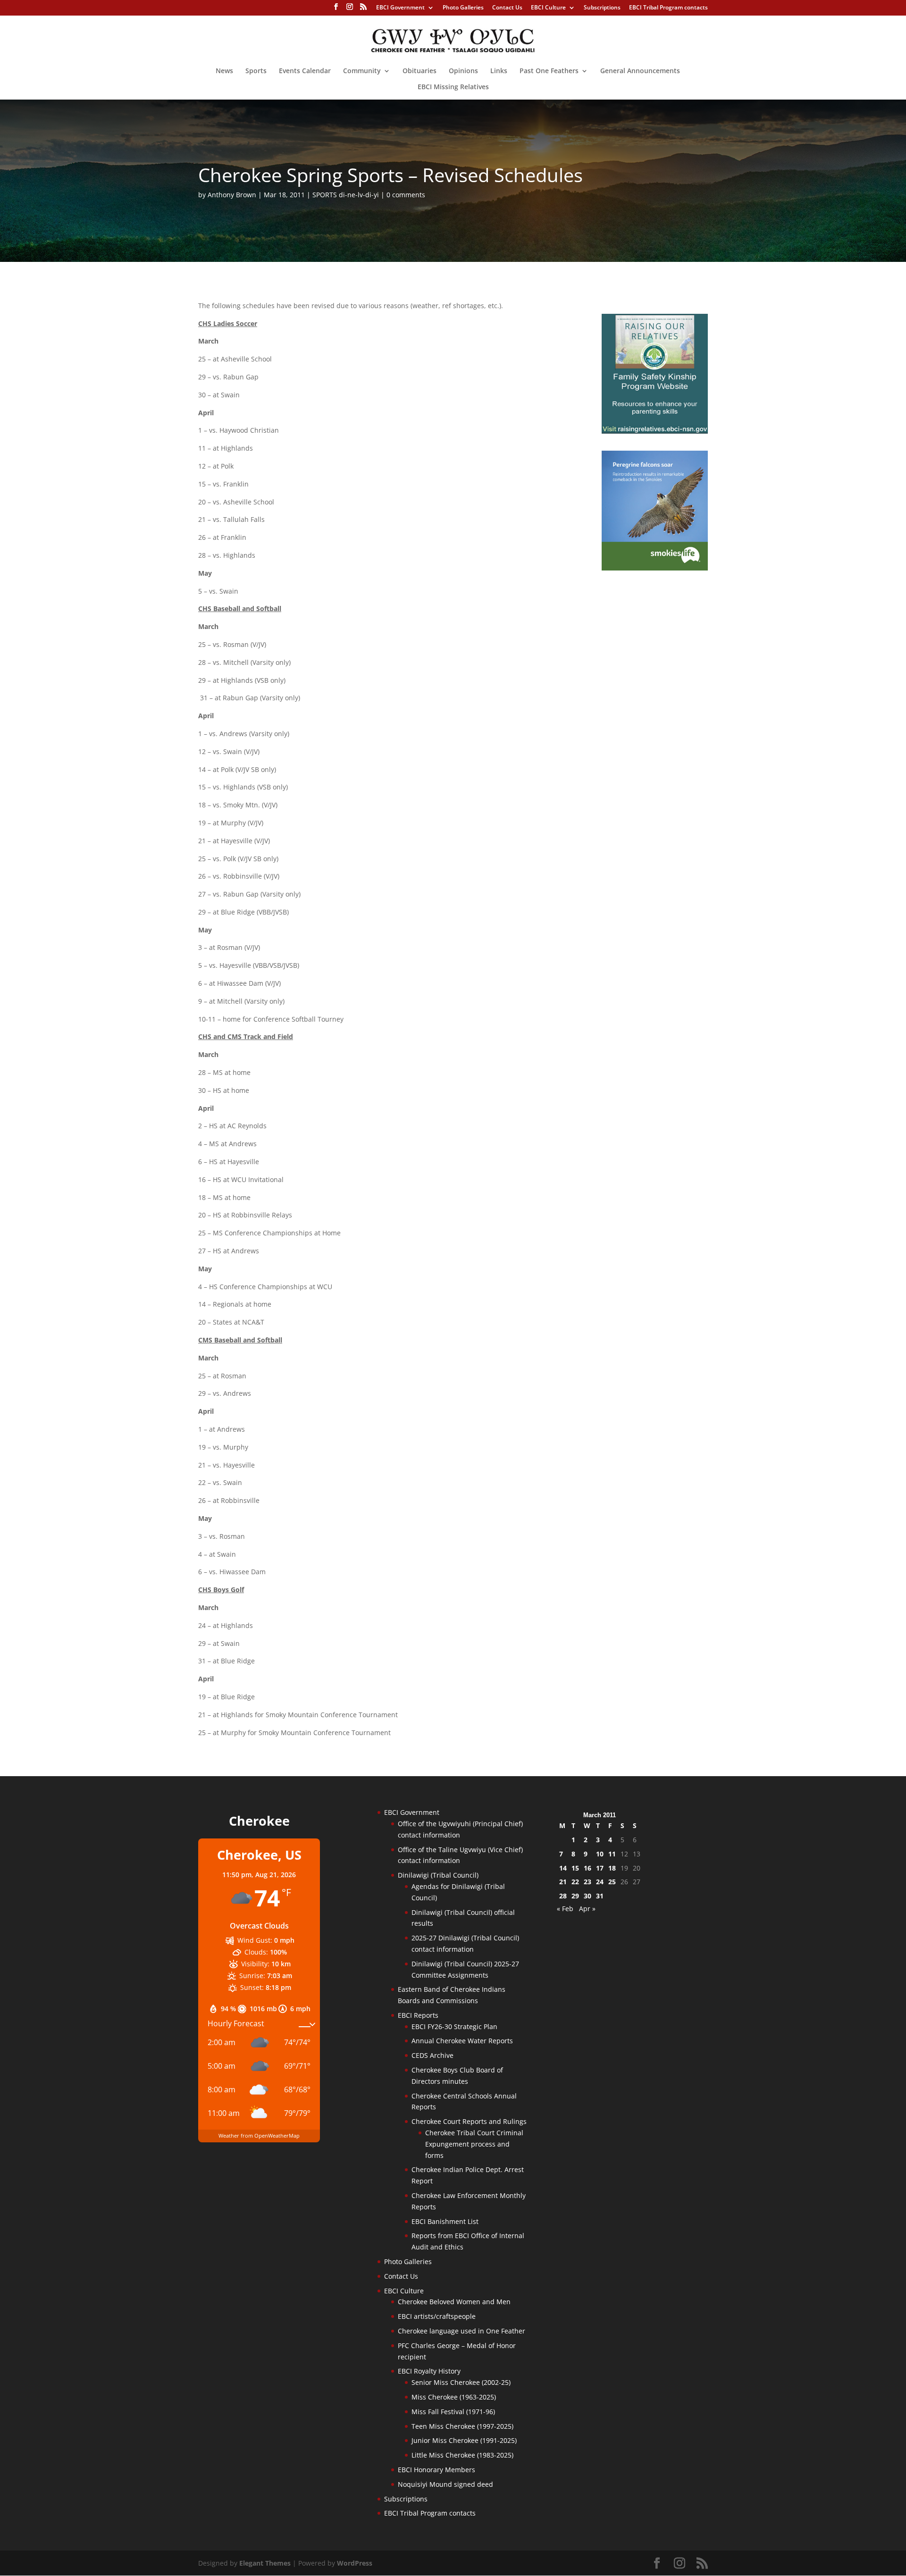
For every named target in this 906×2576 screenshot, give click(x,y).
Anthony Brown (232, 195)
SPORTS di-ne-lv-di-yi (346, 195)
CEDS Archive (432, 2055)
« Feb (565, 1909)
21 (563, 1882)
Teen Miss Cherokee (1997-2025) (462, 2426)
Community (362, 71)
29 (575, 1896)
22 (575, 1882)
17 (600, 1868)
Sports (256, 71)
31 (600, 1896)
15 (575, 1868)
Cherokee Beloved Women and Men (454, 2302)
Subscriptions (602, 8)
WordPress (355, 2563)
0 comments (406, 195)
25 (612, 1882)
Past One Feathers (549, 71)
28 (563, 1896)
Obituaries (419, 71)
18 (612, 1868)
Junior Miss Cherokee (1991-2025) (464, 2440)
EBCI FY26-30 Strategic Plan (454, 2026)
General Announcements (640, 71)
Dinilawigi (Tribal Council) (438, 1875)
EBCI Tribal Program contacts (668, 8)
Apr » (587, 1909)
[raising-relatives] (655, 431)
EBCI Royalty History (429, 2371)
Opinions (463, 71)
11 (612, 1854)
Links (499, 71)
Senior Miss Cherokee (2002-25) (461, 2382)
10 (600, 1854)
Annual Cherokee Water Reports (462, 2041)
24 (600, 1882)
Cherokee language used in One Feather (461, 2331)
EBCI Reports (418, 2015)
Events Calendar (305, 71)
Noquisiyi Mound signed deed (445, 2484)
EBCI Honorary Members (436, 2470)
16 (587, 1868)
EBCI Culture (548, 8)
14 (563, 1868)
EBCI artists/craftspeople (437, 2316)
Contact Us (507, 8)
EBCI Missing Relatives (453, 87)
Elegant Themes (265, 2563)
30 (587, 1896)
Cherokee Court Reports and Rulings (469, 2121)
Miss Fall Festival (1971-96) (453, 2412)
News (224, 71)
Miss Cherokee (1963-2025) (454, 2397)
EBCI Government (400, 8)
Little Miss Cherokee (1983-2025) (462, 2455)
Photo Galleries (463, 8)
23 (587, 1882)
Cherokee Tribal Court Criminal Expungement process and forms (474, 2144)
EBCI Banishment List (445, 2221)
